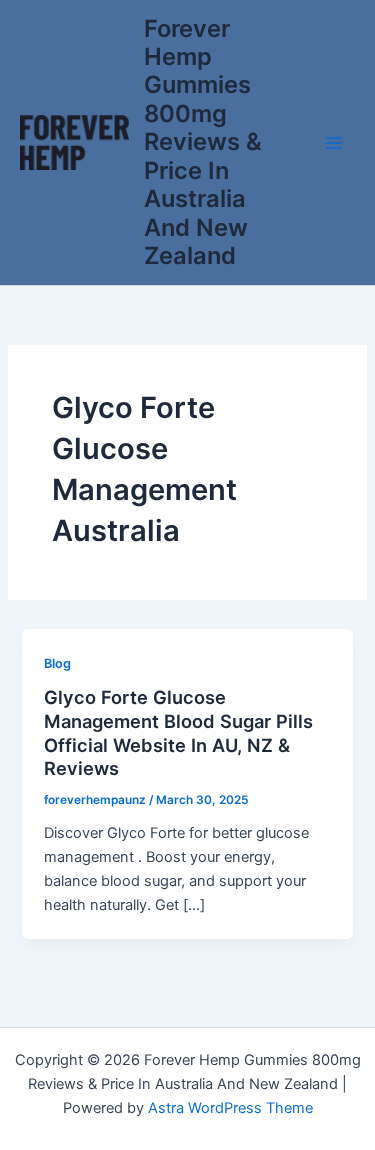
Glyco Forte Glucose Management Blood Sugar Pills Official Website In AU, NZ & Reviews (178, 732)
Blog (57, 663)
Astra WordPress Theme (230, 1108)
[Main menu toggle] (334, 143)
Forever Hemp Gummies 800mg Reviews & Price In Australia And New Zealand (203, 142)
